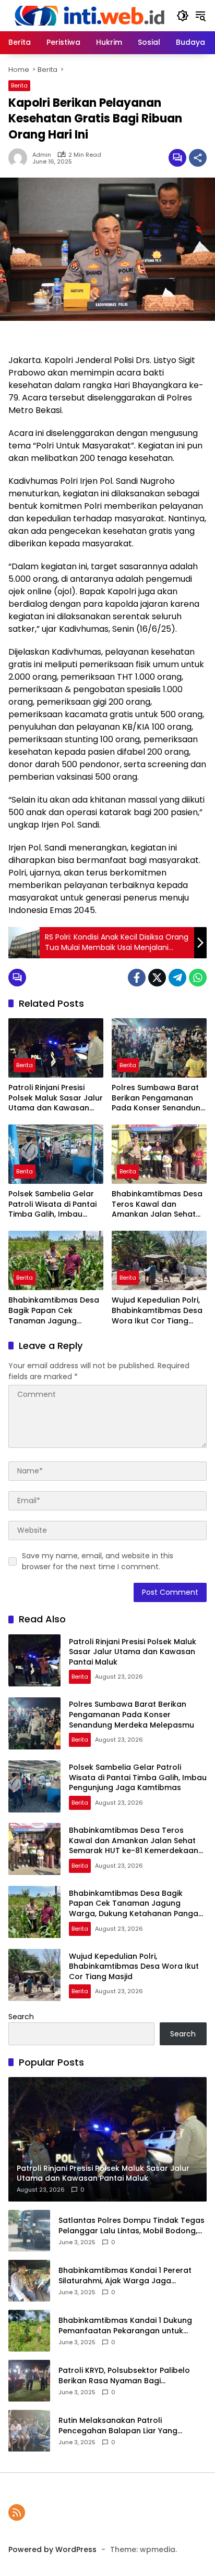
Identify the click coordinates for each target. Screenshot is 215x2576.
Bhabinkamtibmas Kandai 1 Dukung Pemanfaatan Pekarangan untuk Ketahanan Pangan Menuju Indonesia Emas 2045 (129, 2326)
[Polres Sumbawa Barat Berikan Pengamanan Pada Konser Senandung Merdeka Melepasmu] (159, 1048)
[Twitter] (157, 978)
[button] (183, 16)
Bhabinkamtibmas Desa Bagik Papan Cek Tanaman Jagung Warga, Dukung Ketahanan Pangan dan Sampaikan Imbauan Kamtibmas (54, 1311)
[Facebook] (137, 978)
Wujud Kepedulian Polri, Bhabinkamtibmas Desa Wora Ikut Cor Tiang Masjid (157, 1311)
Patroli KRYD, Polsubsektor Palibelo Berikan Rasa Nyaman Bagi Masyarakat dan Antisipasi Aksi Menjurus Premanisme (124, 2376)
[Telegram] (177, 978)
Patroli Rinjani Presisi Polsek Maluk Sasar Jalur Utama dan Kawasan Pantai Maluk (56, 1098)
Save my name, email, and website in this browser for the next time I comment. (98, 1561)
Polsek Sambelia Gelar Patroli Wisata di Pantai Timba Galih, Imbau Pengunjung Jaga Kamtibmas (52, 1204)
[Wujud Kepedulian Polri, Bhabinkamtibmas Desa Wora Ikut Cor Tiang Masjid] (159, 1260)
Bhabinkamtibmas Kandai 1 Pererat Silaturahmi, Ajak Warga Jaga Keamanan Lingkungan (125, 2276)
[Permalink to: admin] (20, 158)
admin (42, 155)
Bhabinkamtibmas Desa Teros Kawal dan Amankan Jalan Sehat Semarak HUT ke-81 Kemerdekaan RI (157, 1204)
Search (21, 2017)
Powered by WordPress (52, 2549)
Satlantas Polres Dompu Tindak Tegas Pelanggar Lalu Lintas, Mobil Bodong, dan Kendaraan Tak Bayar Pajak (132, 2226)
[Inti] (87, 15)
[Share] (198, 158)
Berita (19, 85)
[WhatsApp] (198, 978)
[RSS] (17, 2512)
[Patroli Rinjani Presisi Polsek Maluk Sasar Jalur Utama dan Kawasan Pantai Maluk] (56, 1048)
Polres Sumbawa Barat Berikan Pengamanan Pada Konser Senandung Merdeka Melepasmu (159, 1098)
